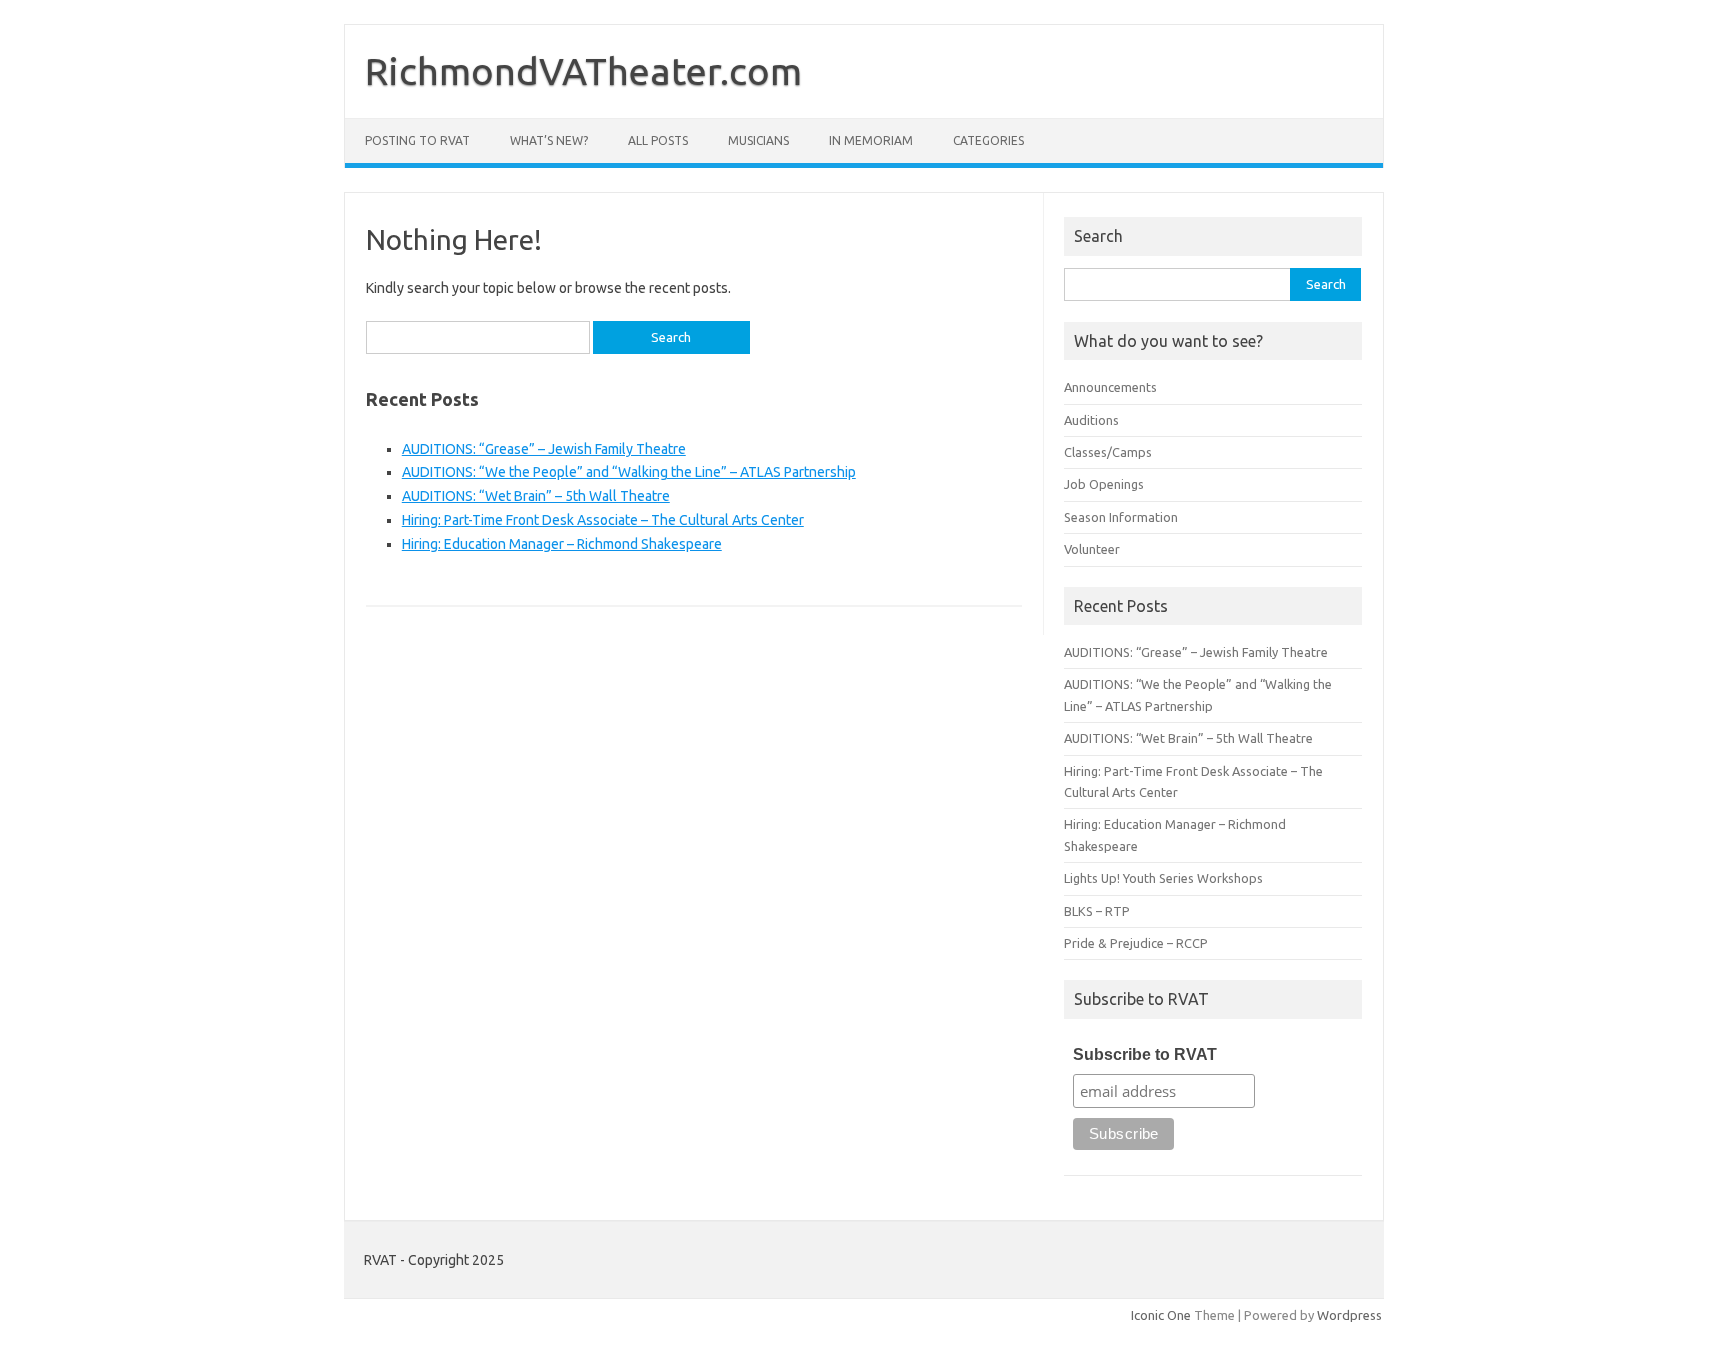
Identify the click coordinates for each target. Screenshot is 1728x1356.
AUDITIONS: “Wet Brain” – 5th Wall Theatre (536, 496)
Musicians (758, 140)
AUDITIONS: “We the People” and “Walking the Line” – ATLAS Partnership (629, 472)
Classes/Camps (1108, 452)
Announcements (1110, 387)
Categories (988, 140)
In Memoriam (871, 140)
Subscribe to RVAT (1145, 1054)
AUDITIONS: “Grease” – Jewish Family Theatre (544, 449)
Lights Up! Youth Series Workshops (1163, 878)
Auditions (1091, 420)
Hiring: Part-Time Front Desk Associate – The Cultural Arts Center (603, 520)
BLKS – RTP (1097, 911)
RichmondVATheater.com (583, 71)
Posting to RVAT (417, 140)
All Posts (658, 140)
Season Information (1121, 517)
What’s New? (549, 140)
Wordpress (1349, 1315)
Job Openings (1104, 484)
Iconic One (1161, 1315)
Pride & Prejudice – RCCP (1136, 943)
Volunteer (1092, 549)
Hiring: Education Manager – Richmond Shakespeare (562, 544)
